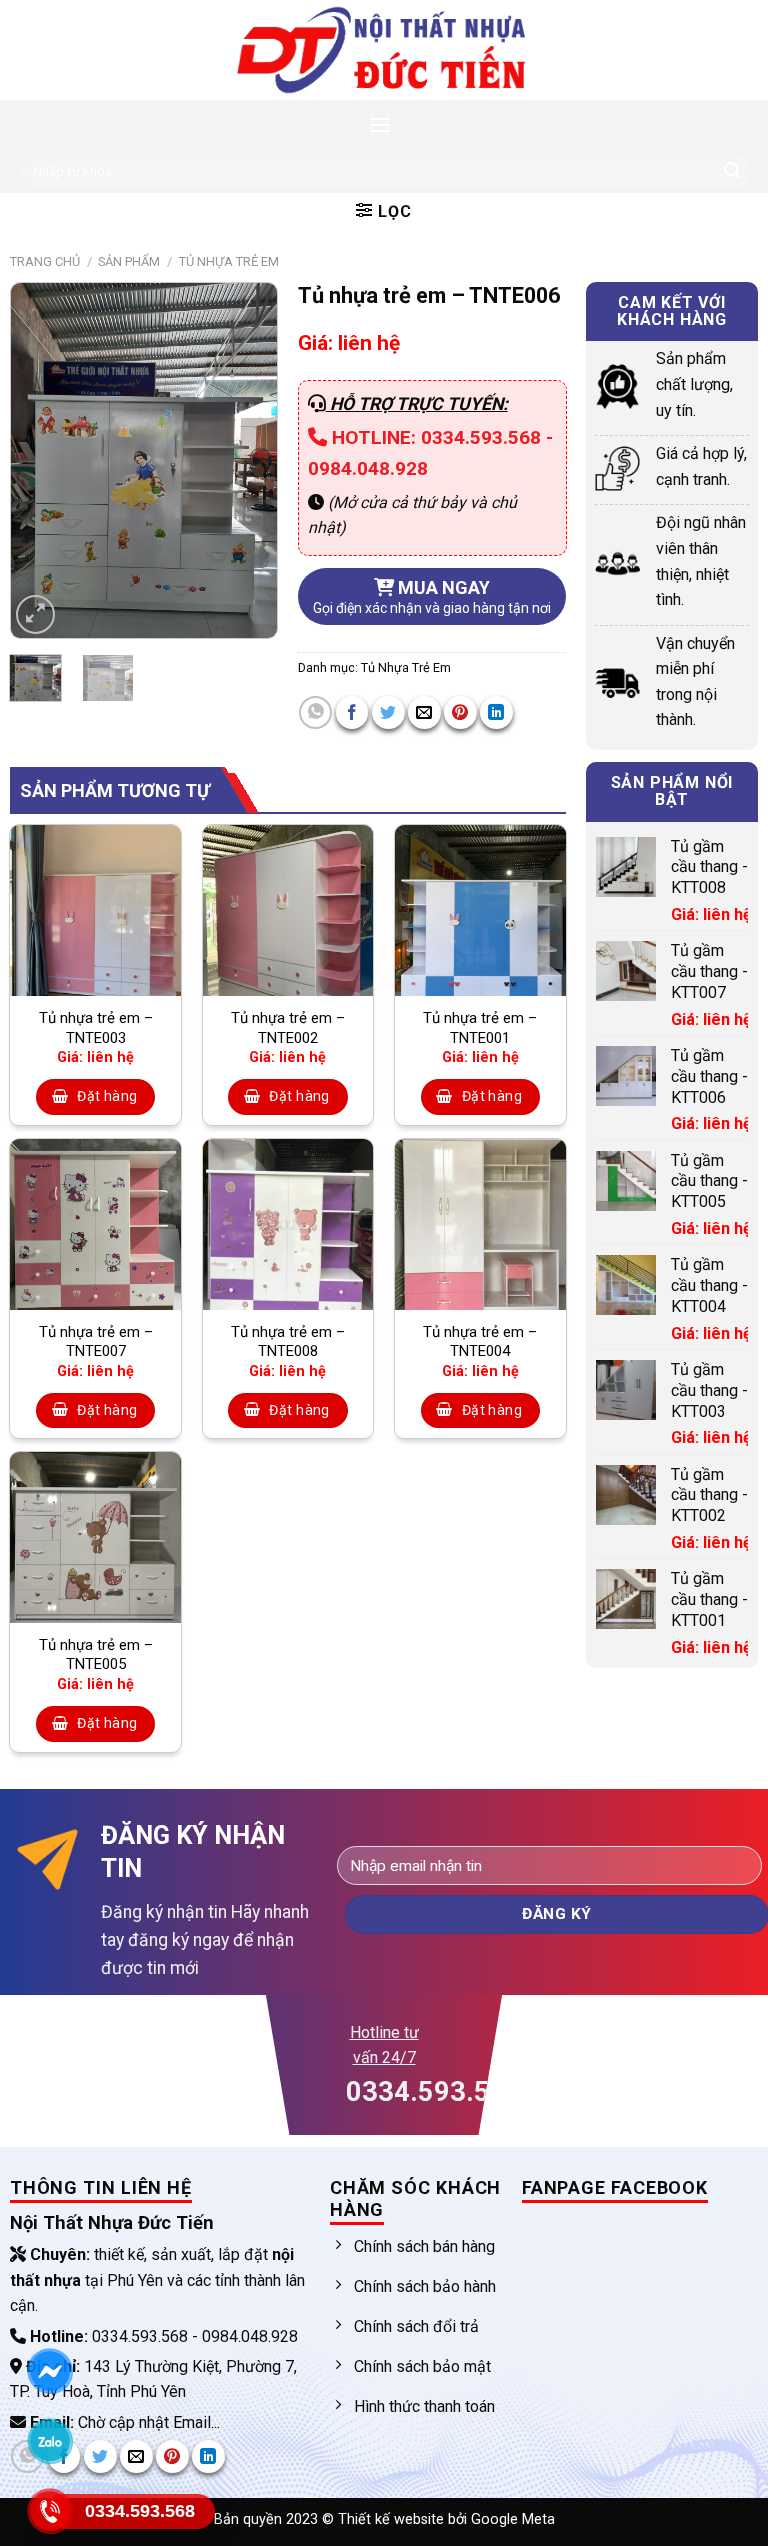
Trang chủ (45, 261)
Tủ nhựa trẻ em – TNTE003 (96, 1028)
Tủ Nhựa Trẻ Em (229, 261)
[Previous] (41, 460)
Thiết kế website (393, 2519)
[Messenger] (50, 2371)
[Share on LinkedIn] (496, 712)
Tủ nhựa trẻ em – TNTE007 (96, 1342)
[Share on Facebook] (352, 712)
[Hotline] (50, 2511)
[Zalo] (50, 2441)
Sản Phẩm (129, 261)
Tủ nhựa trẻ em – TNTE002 (288, 1028)
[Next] (247, 460)
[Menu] (380, 124)
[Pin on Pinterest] (460, 712)
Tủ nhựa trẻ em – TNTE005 (96, 1655)
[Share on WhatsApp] (315, 712)
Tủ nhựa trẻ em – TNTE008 (288, 1342)
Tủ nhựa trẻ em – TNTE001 (480, 1028)
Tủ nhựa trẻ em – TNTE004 (480, 1342)
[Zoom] (35, 614)
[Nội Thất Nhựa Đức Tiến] (384, 50)
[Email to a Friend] (424, 712)
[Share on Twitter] (388, 712)
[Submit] (732, 171)
